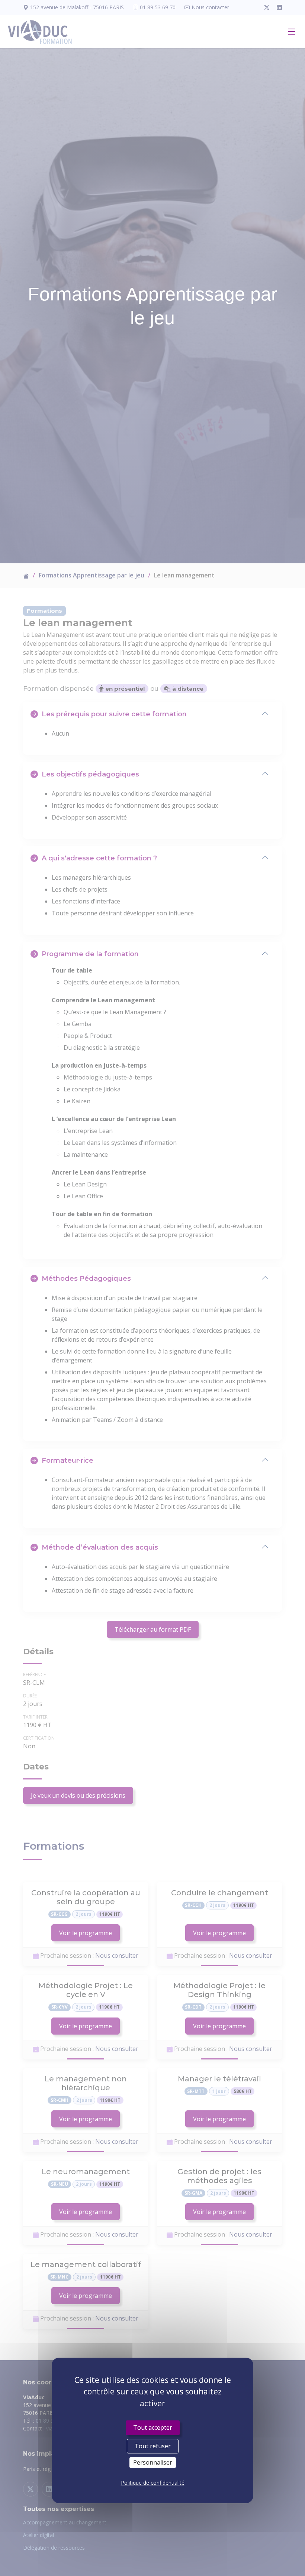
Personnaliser (153, 2462)
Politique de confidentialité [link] (153, 2483)
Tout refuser (153, 2446)
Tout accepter (153, 2427)
